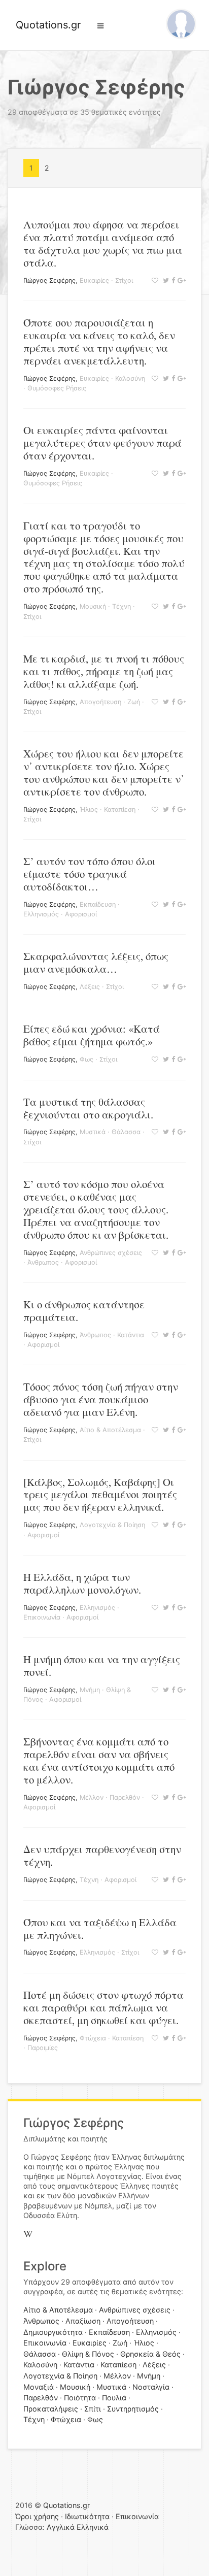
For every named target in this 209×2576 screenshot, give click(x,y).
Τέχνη (121, 606)
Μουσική (93, 606)
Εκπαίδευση (98, 904)
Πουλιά (114, 2398)
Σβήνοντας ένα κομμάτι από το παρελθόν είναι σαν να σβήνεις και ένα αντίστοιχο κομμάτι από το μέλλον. (99, 1760)
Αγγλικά (61, 2527)
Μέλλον (92, 1797)
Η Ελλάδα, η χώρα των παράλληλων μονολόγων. (82, 1583)
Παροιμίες (43, 2048)
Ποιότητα (80, 2398)
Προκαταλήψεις (51, 2409)
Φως (86, 1059)
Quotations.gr (48, 25)
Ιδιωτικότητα (87, 2516)
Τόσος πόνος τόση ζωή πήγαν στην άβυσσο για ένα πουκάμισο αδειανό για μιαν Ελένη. (101, 1399)
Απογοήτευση (100, 702)
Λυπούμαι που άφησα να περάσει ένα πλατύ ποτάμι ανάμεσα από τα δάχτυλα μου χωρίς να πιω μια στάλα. (103, 243)
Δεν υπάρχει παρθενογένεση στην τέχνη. (102, 1855)
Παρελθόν (125, 1797)
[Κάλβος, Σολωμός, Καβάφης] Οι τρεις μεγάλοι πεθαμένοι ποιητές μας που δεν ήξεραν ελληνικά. (100, 1495)
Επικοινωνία (42, 1617)
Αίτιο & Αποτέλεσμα (110, 1430)
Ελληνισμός (41, 914)
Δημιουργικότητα (53, 2332)
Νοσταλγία (151, 2387)
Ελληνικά (93, 2527)
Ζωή (134, 702)
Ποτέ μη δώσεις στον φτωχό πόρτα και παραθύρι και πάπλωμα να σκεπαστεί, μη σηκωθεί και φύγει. (103, 2007)
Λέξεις (90, 987)
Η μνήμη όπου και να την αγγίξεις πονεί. (102, 1665)
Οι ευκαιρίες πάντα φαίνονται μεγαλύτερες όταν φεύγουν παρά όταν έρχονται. (102, 443)
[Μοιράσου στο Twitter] (165, 280)
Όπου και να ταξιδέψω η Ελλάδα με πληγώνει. (100, 1928)
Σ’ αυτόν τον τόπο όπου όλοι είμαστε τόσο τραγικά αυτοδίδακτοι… (90, 874)
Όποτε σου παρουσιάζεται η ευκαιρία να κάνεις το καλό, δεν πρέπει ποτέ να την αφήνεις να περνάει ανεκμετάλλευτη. (99, 341)
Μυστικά (93, 1132)
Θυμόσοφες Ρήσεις (57, 388)
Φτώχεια (93, 2038)
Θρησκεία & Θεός (150, 2354)
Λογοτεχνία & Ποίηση (112, 1525)
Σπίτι (93, 2409)
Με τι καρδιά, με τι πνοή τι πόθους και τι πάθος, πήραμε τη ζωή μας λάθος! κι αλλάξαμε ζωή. (104, 671)
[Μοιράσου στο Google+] (180, 280)
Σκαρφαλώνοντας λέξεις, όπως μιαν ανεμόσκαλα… (96, 962)
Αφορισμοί (81, 914)
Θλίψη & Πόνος (88, 2354)
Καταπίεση (120, 810)
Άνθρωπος (43, 1262)
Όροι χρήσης (37, 2516)
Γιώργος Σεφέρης (49, 280)
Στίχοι (124, 280)
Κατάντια (131, 1335)
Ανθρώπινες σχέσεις (111, 1253)
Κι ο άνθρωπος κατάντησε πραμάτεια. (84, 1311)
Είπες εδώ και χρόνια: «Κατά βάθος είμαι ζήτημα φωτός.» (92, 1035)
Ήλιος (89, 810)
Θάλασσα (126, 1132)
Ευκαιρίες (94, 280)
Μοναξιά (39, 2387)
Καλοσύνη (130, 378)
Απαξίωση (83, 2321)
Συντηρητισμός (133, 2409)
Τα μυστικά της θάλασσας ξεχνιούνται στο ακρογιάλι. (88, 1108)
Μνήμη (90, 1690)
